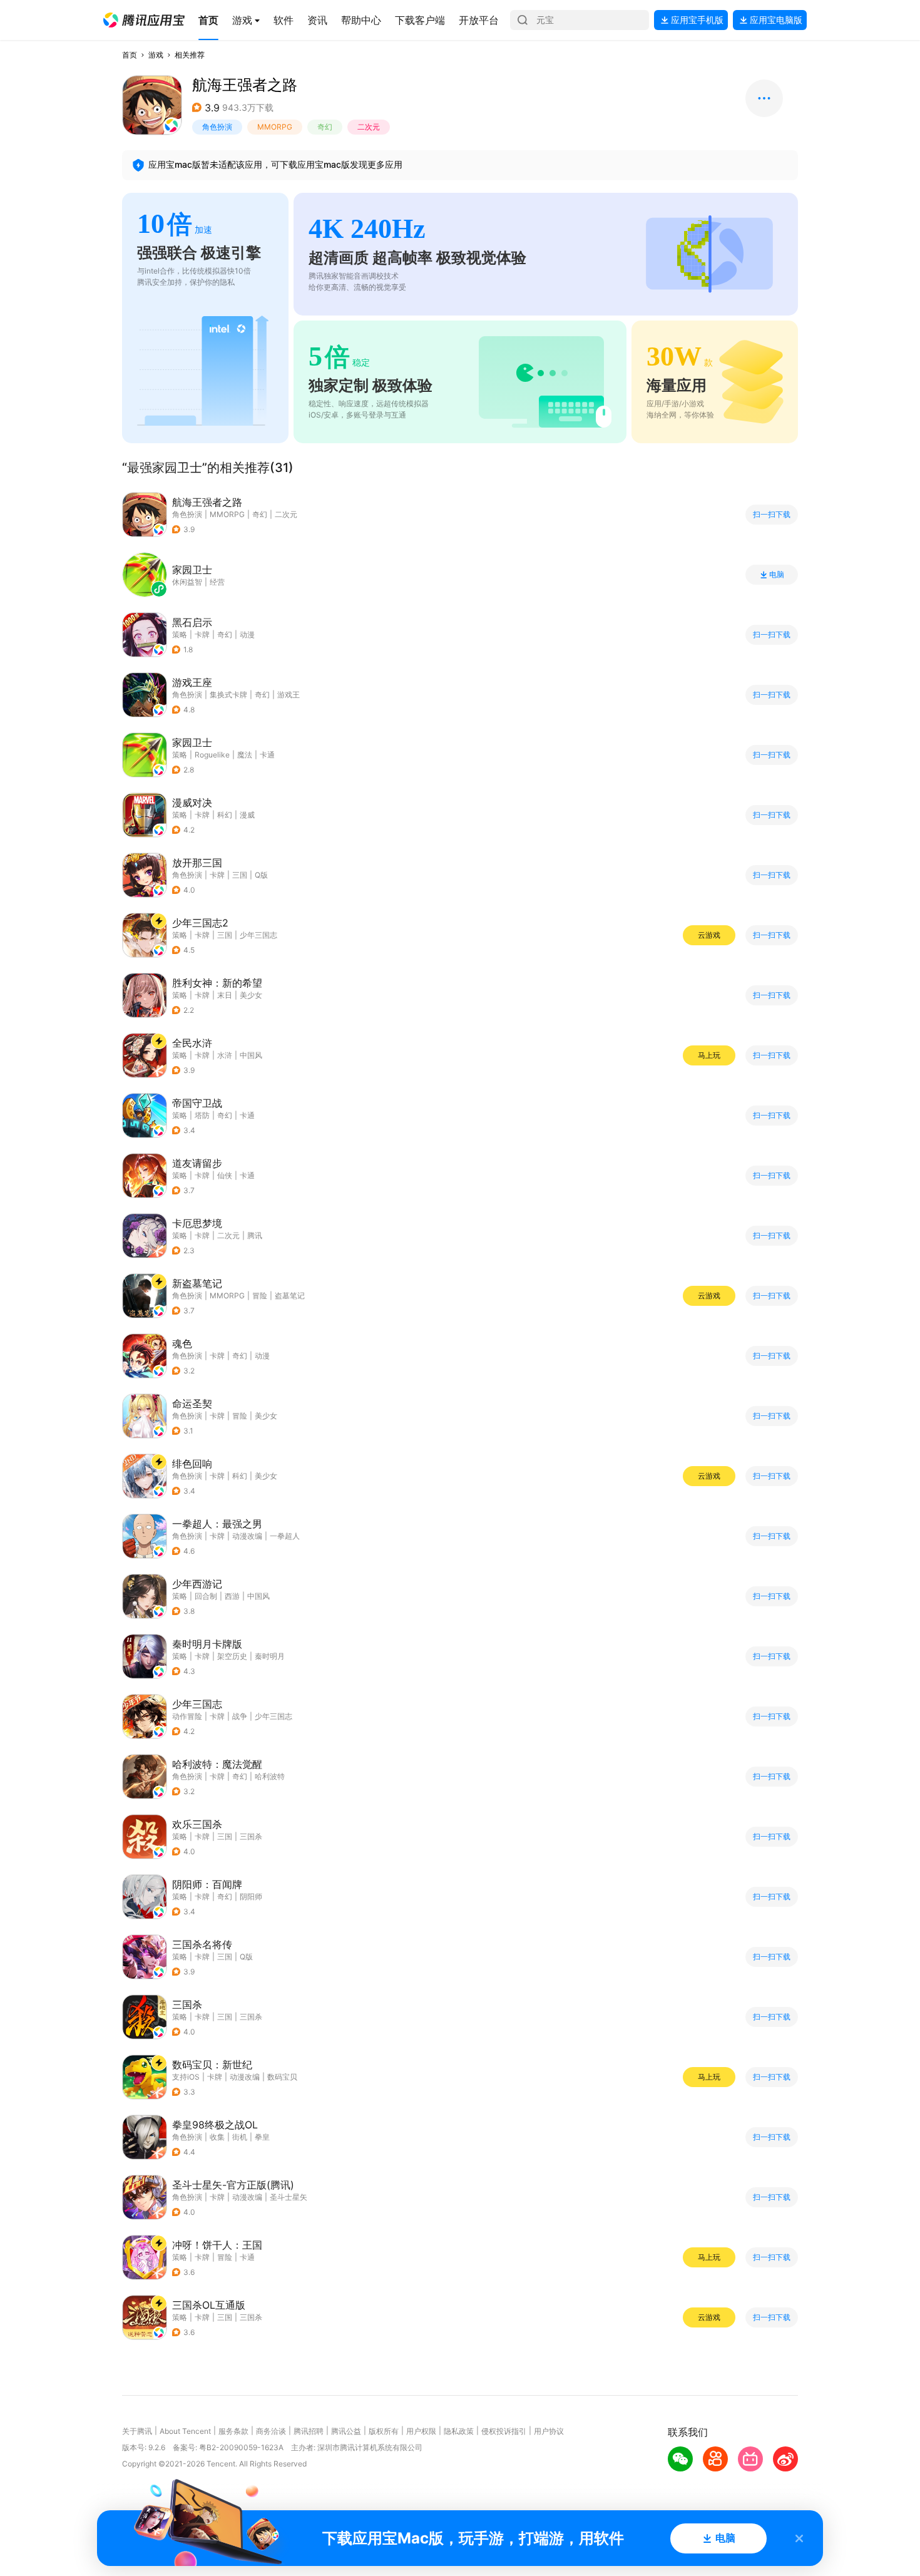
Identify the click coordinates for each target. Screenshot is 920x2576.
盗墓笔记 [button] (290, 1296)
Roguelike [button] (212, 755)
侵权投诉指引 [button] (504, 2431)
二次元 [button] (369, 127)
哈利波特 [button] (270, 1776)
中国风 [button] (251, 1055)
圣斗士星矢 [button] (289, 2197)
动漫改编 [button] (247, 1536)
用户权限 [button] (421, 2431)
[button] (144, 20)
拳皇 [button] (262, 2137)
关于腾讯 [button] (137, 2431)
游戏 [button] (156, 55)
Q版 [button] (261, 875)
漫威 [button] (247, 815)
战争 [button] (240, 1716)
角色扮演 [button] (217, 127)
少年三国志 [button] (258, 935)
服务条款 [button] (233, 2431)
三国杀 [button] (251, 1836)
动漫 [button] (247, 634)
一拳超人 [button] (285, 1536)
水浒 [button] (225, 1055)
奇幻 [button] (325, 127)
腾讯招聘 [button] (309, 2431)
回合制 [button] (206, 1596)
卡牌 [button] (202, 634)
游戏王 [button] (289, 695)
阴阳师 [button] (251, 1896)
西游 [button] (232, 1596)
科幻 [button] (225, 815)
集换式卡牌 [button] (228, 695)
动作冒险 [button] (187, 1716)
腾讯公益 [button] (346, 2431)
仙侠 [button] (225, 1175)
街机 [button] (240, 2137)
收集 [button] (217, 2137)
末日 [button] (225, 995)
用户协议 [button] (549, 2431)
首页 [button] (130, 55)
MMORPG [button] (275, 127)
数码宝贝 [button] (282, 2077)
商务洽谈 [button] (271, 2431)
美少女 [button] (251, 995)
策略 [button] (180, 634)
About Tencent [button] (185, 2431)
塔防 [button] (202, 1115)
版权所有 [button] (384, 2431)
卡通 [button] (267, 755)
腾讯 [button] (255, 1235)
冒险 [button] (260, 1296)
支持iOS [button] (186, 2077)
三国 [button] (240, 875)
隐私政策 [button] (459, 2431)
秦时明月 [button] (270, 1656)
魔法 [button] (245, 755)
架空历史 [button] (232, 1656)
